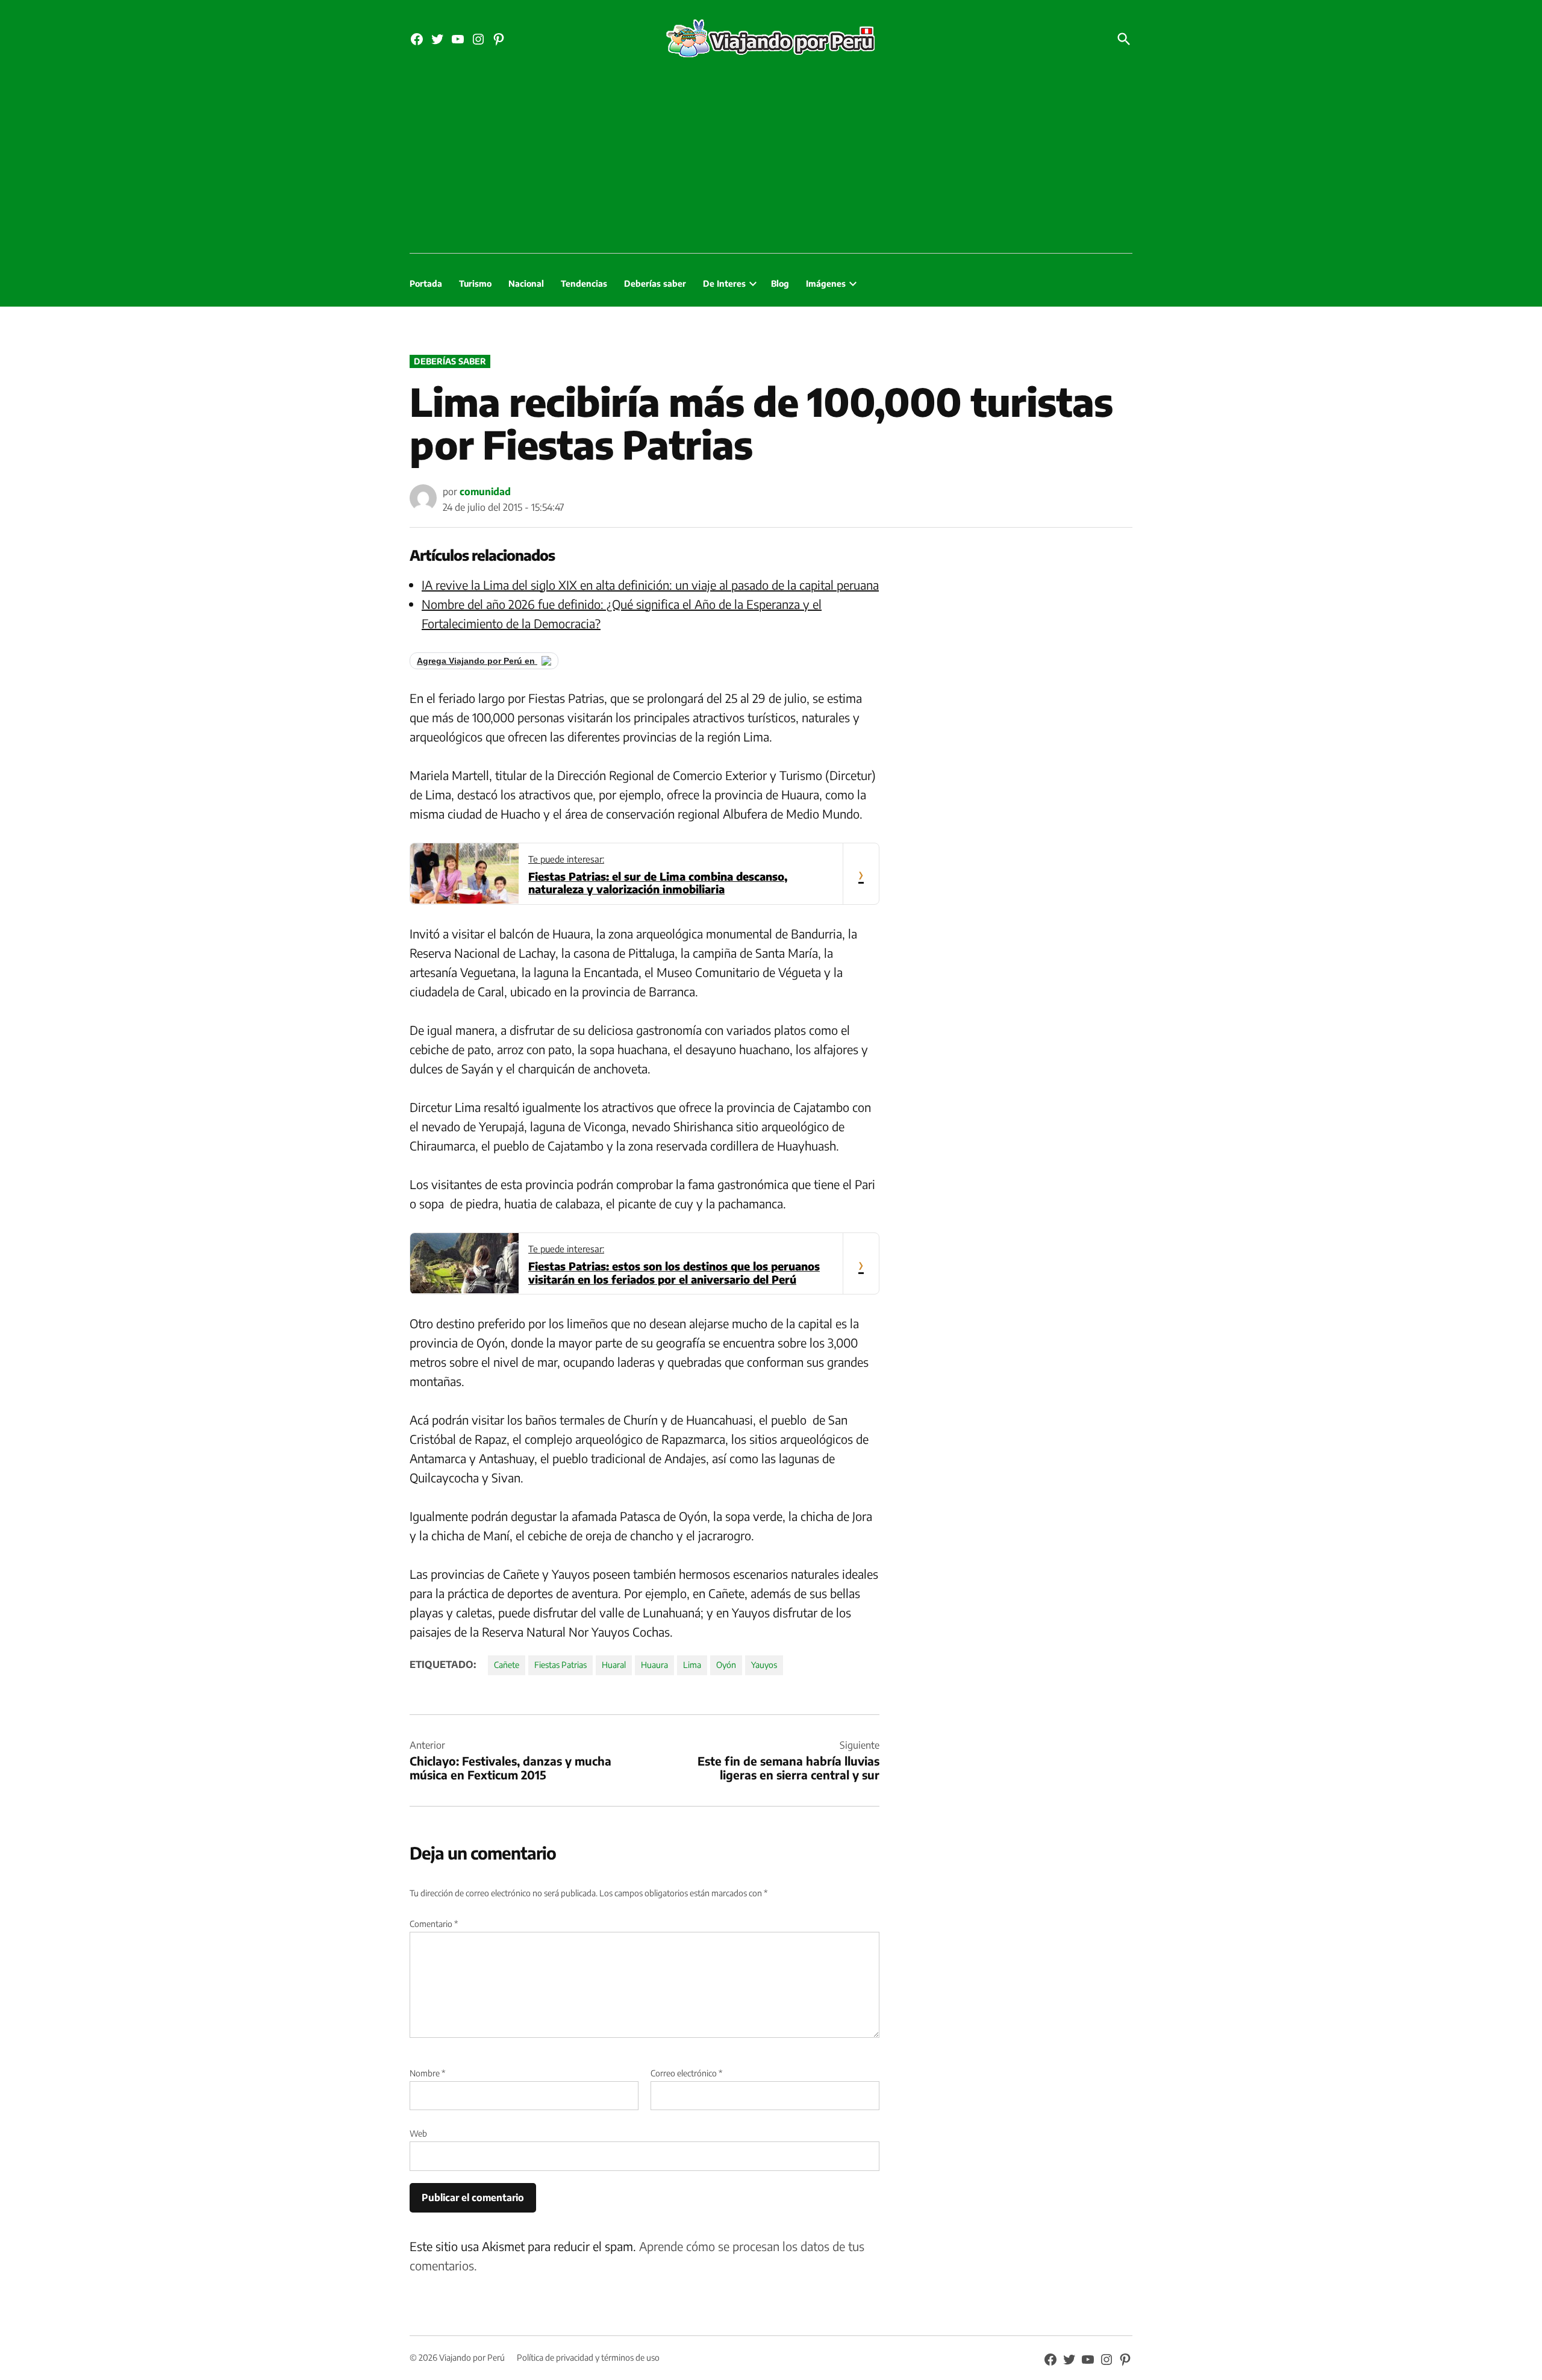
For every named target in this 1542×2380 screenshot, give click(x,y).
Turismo (475, 283)
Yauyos (764, 1665)
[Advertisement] (771, 163)
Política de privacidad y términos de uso (588, 2357)
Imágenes (826, 283)
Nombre (427, 2073)
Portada (426, 283)
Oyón (726, 1665)
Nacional (526, 283)
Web (418, 2133)
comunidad (485, 492)
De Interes (724, 283)
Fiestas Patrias (560, 1665)
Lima (692, 1665)
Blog (780, 283)
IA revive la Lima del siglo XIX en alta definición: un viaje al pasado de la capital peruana (650, 585)
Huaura (654, 1665)
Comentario (434, 1924)
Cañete (507, 1665)
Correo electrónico (686, 2073)
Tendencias (584, 283)
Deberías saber (655, 283)
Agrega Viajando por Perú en (477, 661)
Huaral (614, 1665)
